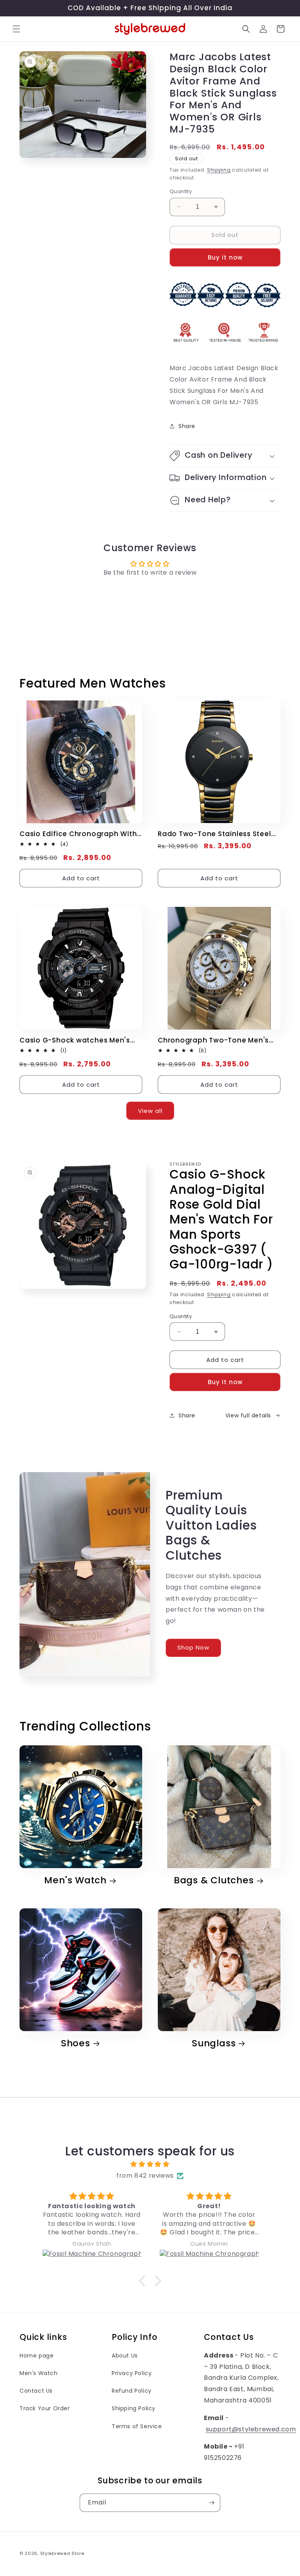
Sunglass (214, 2043)
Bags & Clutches (214, 1880)
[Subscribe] (211, 2503)
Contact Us (36, 2391)
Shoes (76, 2043)
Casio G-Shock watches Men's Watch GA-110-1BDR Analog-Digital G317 (75, 1040)
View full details (248, 1415)
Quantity (181, 191)
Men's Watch (75, 1880)
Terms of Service (137, 2426)
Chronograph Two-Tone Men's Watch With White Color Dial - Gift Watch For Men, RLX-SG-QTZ (217, 1040)
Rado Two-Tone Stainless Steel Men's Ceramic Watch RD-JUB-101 (219, 834)
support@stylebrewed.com (251, 2429)
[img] (150, 2164)
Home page (37, 2356)
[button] (16, 29)
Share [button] (187, 426)
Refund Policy (132, 2391)
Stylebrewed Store (62, 2553)
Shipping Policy (134, 2408)
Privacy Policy (132, 2373)
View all (150, 1111)
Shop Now (193, 1648)
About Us (125, 2356)
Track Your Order (45, 2408)
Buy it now (225, 257)
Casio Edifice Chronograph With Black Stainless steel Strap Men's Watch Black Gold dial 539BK (79, 834)
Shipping (219, 170)
